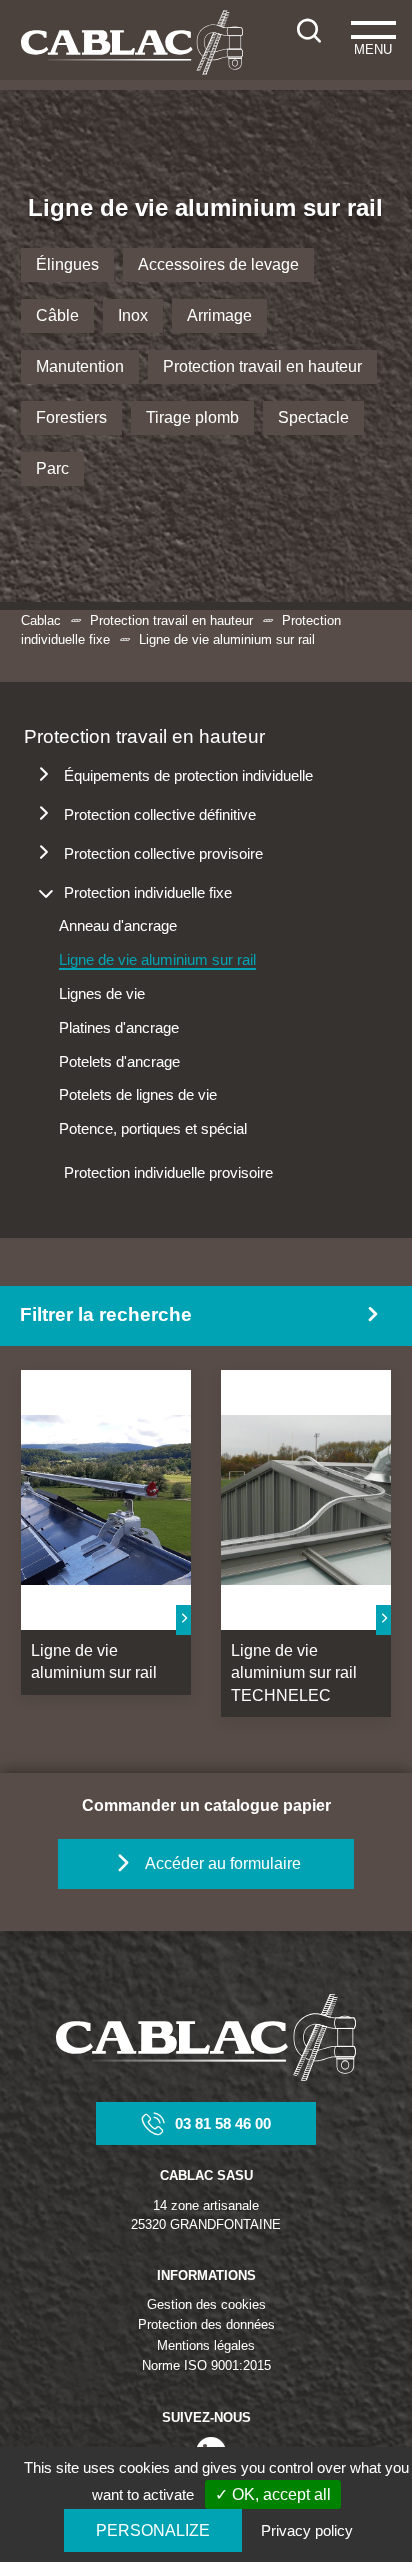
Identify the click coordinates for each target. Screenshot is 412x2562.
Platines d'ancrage (119, 1027)
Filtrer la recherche (106, 1314)
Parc (52, 468)
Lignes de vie (102, 993)
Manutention (80, 366)
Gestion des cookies (206, 2304)
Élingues (67, 264)
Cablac (41, 620)
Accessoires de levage (218, 264)
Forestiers (71, 417)
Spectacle (313, 417)
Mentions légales (206, 2345)
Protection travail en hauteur (262, 366)
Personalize (153, 2530)
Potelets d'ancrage (119, 1061)
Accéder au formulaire (223, 1863)
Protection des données (206, 2324)
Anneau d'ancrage (118, 925)
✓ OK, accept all (273, 2494)
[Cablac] (132, 42)
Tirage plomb (192, 417)
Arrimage (219, 315)
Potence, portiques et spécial (153, 1128)
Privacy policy (307, 2530)
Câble (57, 315)
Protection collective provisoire (163, 853)
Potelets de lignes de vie (138, 1094)
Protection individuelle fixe (148, 892)
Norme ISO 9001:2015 (206, 2365)
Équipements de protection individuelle (188, 775)
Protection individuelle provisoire (168, 1172)
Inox (133, 315)
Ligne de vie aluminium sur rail (157, 959)
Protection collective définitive (160, 814)
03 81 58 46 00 (223, 2123)
